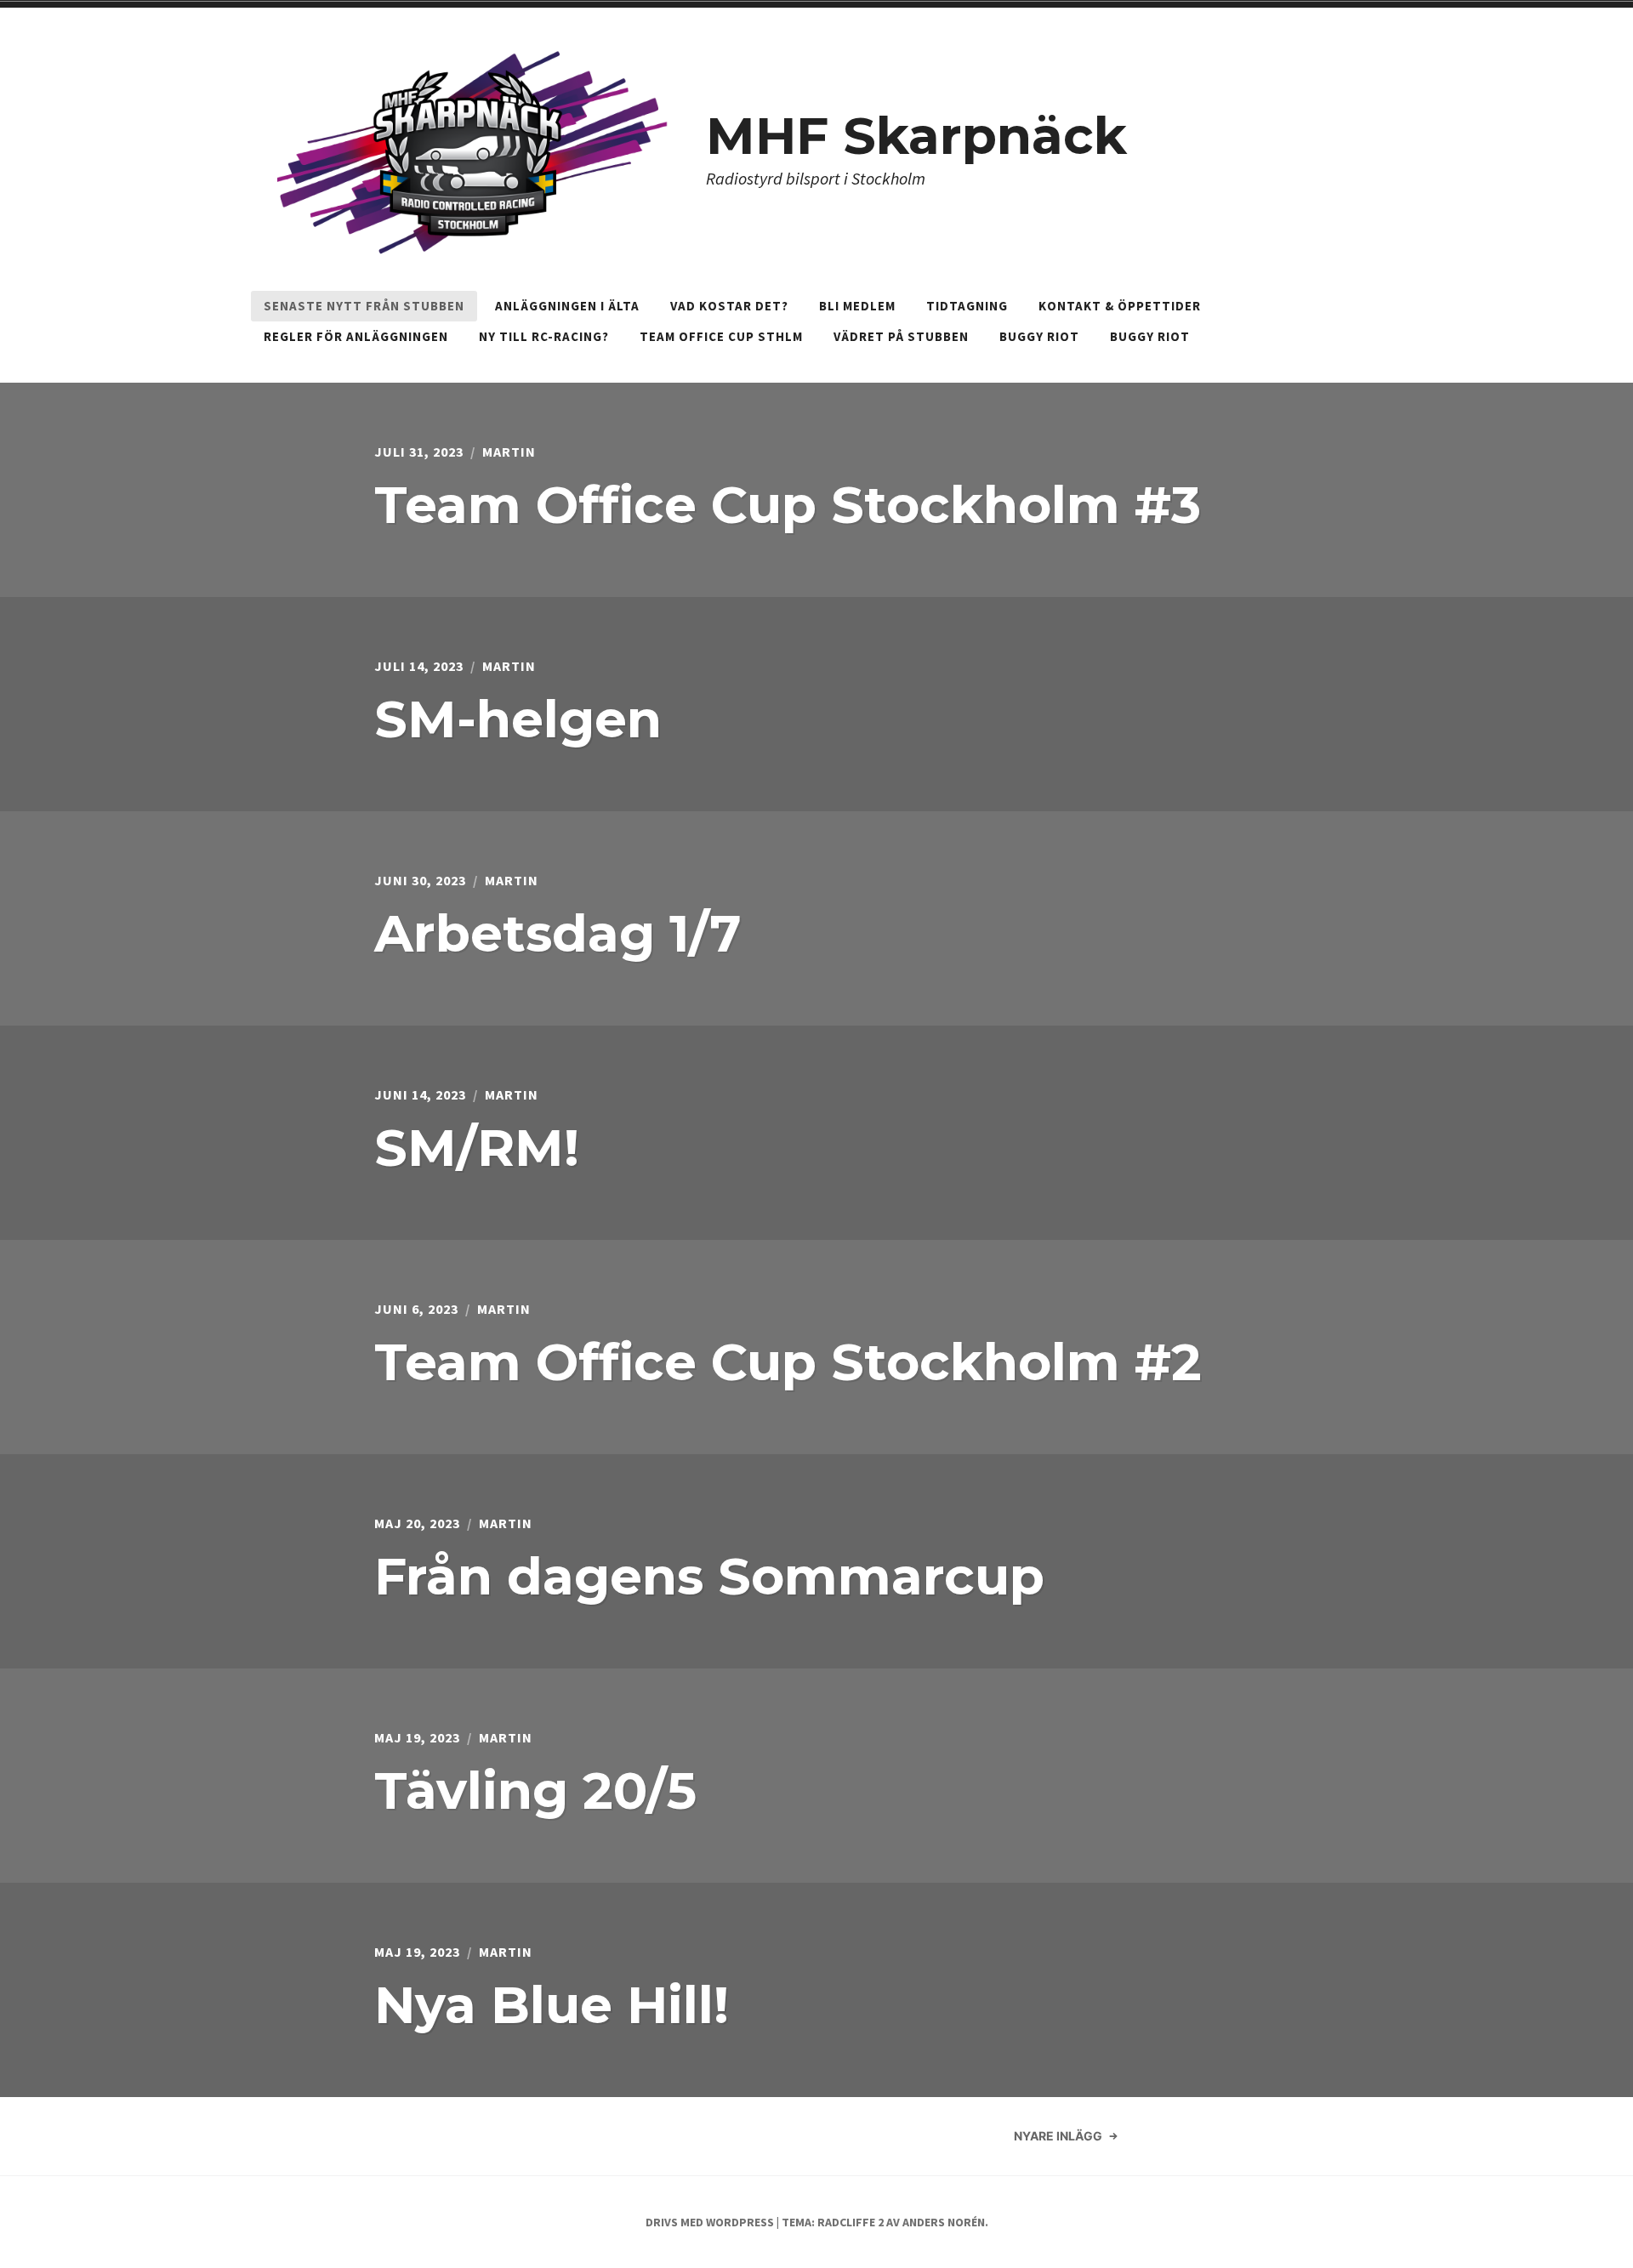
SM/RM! (477, 1148)
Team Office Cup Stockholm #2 (788, 1362)
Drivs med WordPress (710, 2222)
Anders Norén (944, 2222)
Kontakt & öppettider (1120, 306)
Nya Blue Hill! (552, 2005)
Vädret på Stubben (901, 336)
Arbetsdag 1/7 (558, 933)
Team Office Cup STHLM (721, 336)
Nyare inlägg (1058, 2136)
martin (509, 452)
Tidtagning (967, 306)
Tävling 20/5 (535, 1791)
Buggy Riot (1039, 336)
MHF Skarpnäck (916, 136)
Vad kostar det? (729, 306)
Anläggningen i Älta (567, 306)
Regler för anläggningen (356, 336)
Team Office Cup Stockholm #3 (788, 505)
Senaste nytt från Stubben (364, 306)
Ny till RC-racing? (544, 336)
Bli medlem (857, 306)
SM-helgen (518, 719)
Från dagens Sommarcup (709, 1576)
